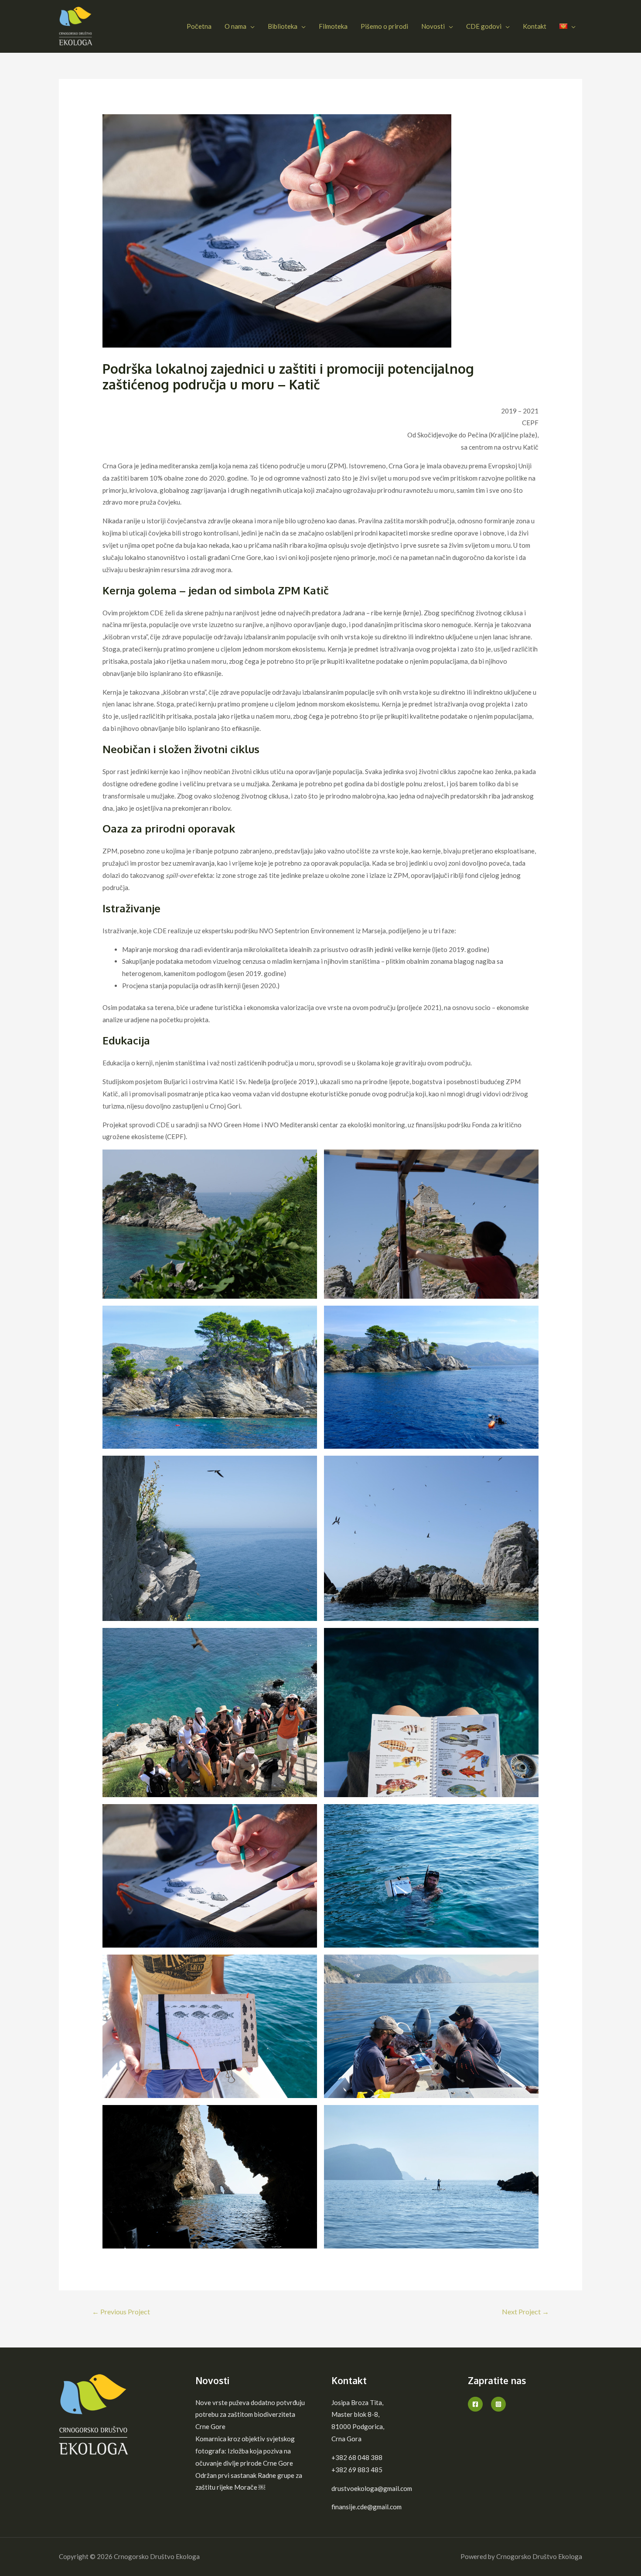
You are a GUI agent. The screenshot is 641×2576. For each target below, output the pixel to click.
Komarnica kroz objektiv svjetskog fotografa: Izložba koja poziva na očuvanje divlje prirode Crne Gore (245, 2451)
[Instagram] (498, 2404)
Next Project (525, 2312)
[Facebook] (475, 2404)
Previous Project (121, 2312)
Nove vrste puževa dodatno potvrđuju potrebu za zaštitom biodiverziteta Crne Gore (250, 2415)
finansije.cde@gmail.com (367, 2507)
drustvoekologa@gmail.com (372, 2488)
